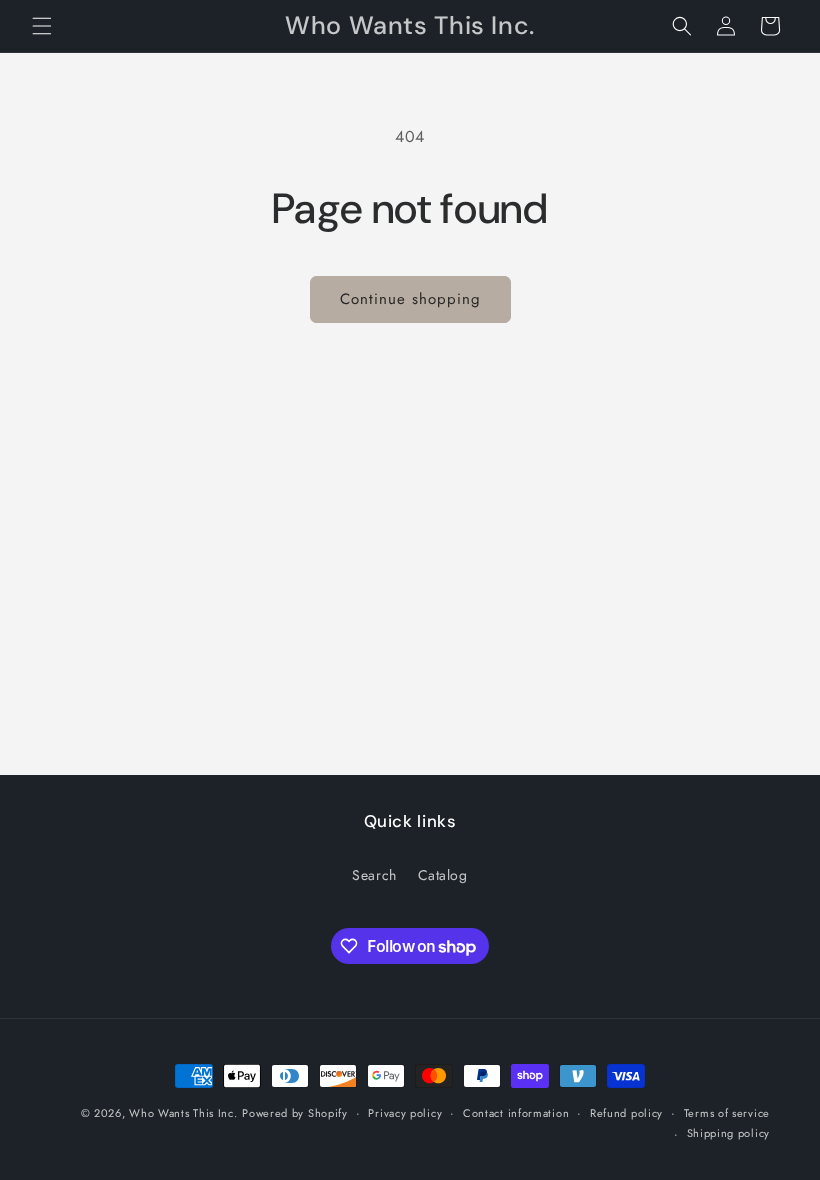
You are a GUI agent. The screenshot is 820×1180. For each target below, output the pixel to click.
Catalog (443, 875)
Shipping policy (729, 1133)
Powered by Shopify (295, 1113)
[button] (42, 26)
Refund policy (626, 1113)
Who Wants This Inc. (183, 1113)
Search (374, 875)
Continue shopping (410, 299)
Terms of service (727, 1113)
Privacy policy (405, 1113)
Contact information (516, 1113)
